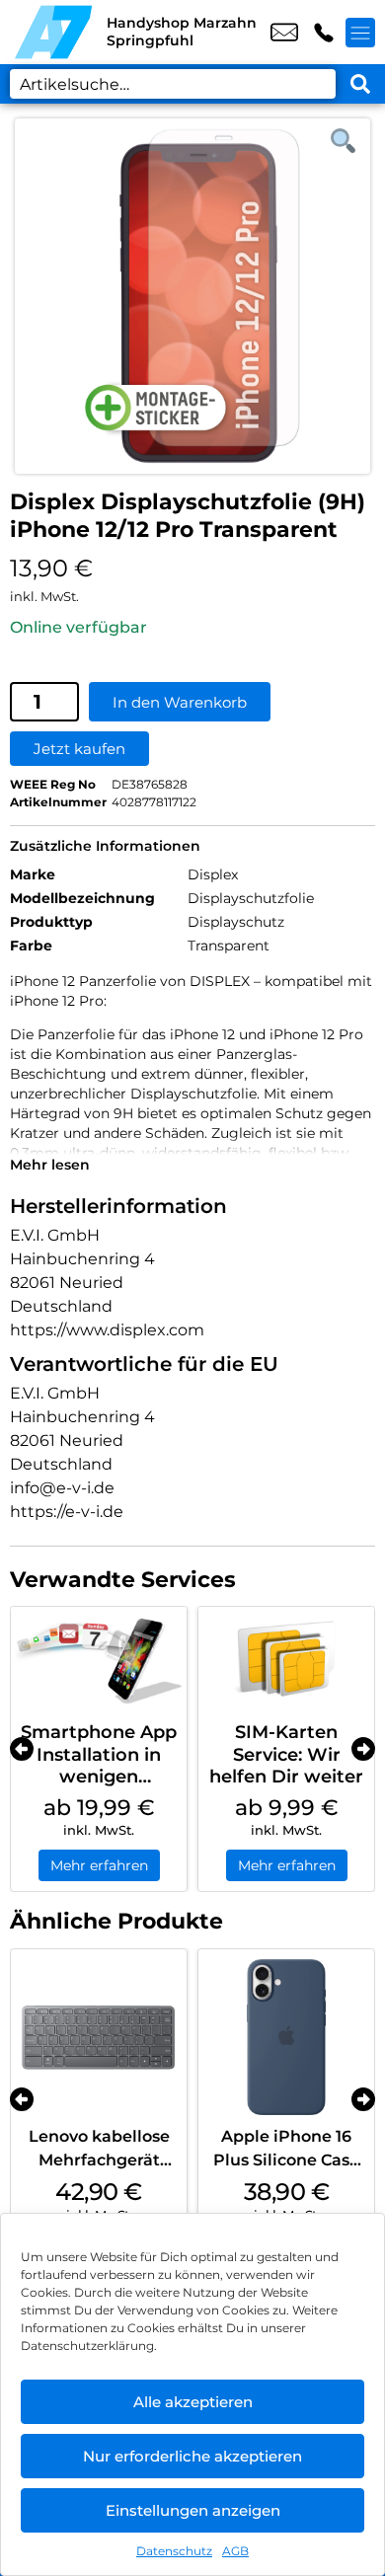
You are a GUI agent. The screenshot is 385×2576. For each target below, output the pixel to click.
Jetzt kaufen (79, 749)
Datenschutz (174, 2551)
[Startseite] (53, 32)
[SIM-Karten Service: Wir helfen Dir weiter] (286, 1660)
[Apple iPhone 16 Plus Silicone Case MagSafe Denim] (286, 2037)
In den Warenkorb (180, 702)
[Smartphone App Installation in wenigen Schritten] (99, 1660)
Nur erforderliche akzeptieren (192, 2456)
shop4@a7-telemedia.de (284, 33)
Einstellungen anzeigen (193, 2510)
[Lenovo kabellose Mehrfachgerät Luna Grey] (99, 2037)
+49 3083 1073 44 (324, 33)
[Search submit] (360, 84)
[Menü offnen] (360, 33)
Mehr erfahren (99, 1865)
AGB (235, 2551)
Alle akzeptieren (193, 2402)
